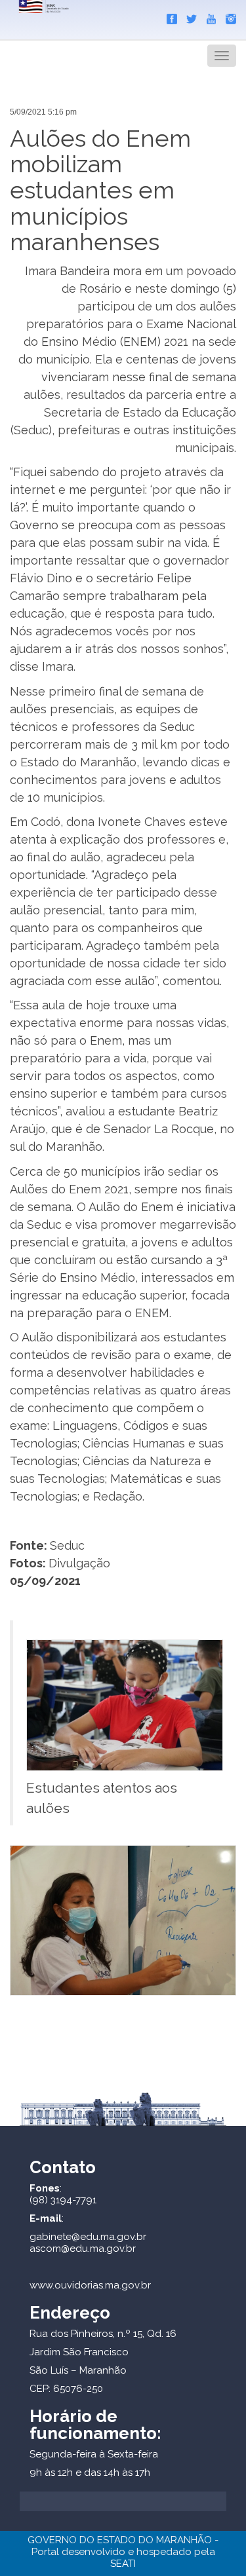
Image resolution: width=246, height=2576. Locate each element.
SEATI (123, 2564)
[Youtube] (208, 16)
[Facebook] (169, 16)
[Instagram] (228, 16)
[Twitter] (188, 16)
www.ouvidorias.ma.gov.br (90, 2285)
